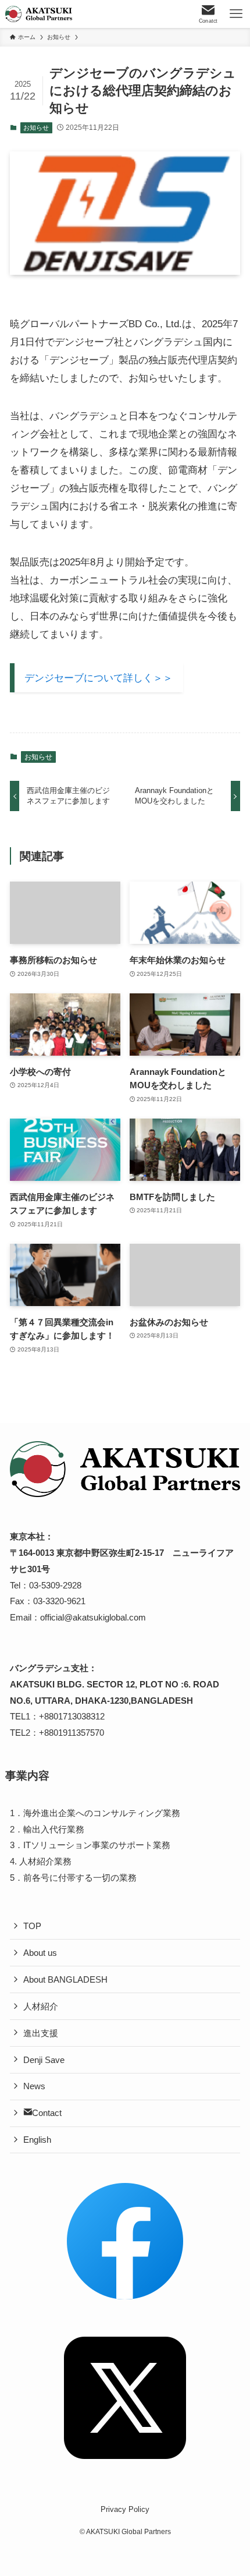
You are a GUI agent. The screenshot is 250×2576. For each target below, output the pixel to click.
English (37, 2140)
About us (40, 1953)
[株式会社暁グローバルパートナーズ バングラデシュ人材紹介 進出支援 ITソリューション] (39, 14)
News (34, 2086)
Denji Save (44, 2060)
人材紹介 (41, 2006)
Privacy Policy (125, 2509)
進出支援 (41, 2033)
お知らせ (36, 128)
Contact (47, 2113)
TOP (32, 1926)
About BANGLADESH (65, 1979)
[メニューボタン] (236, 14)
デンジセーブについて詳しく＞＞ (99, 678)
